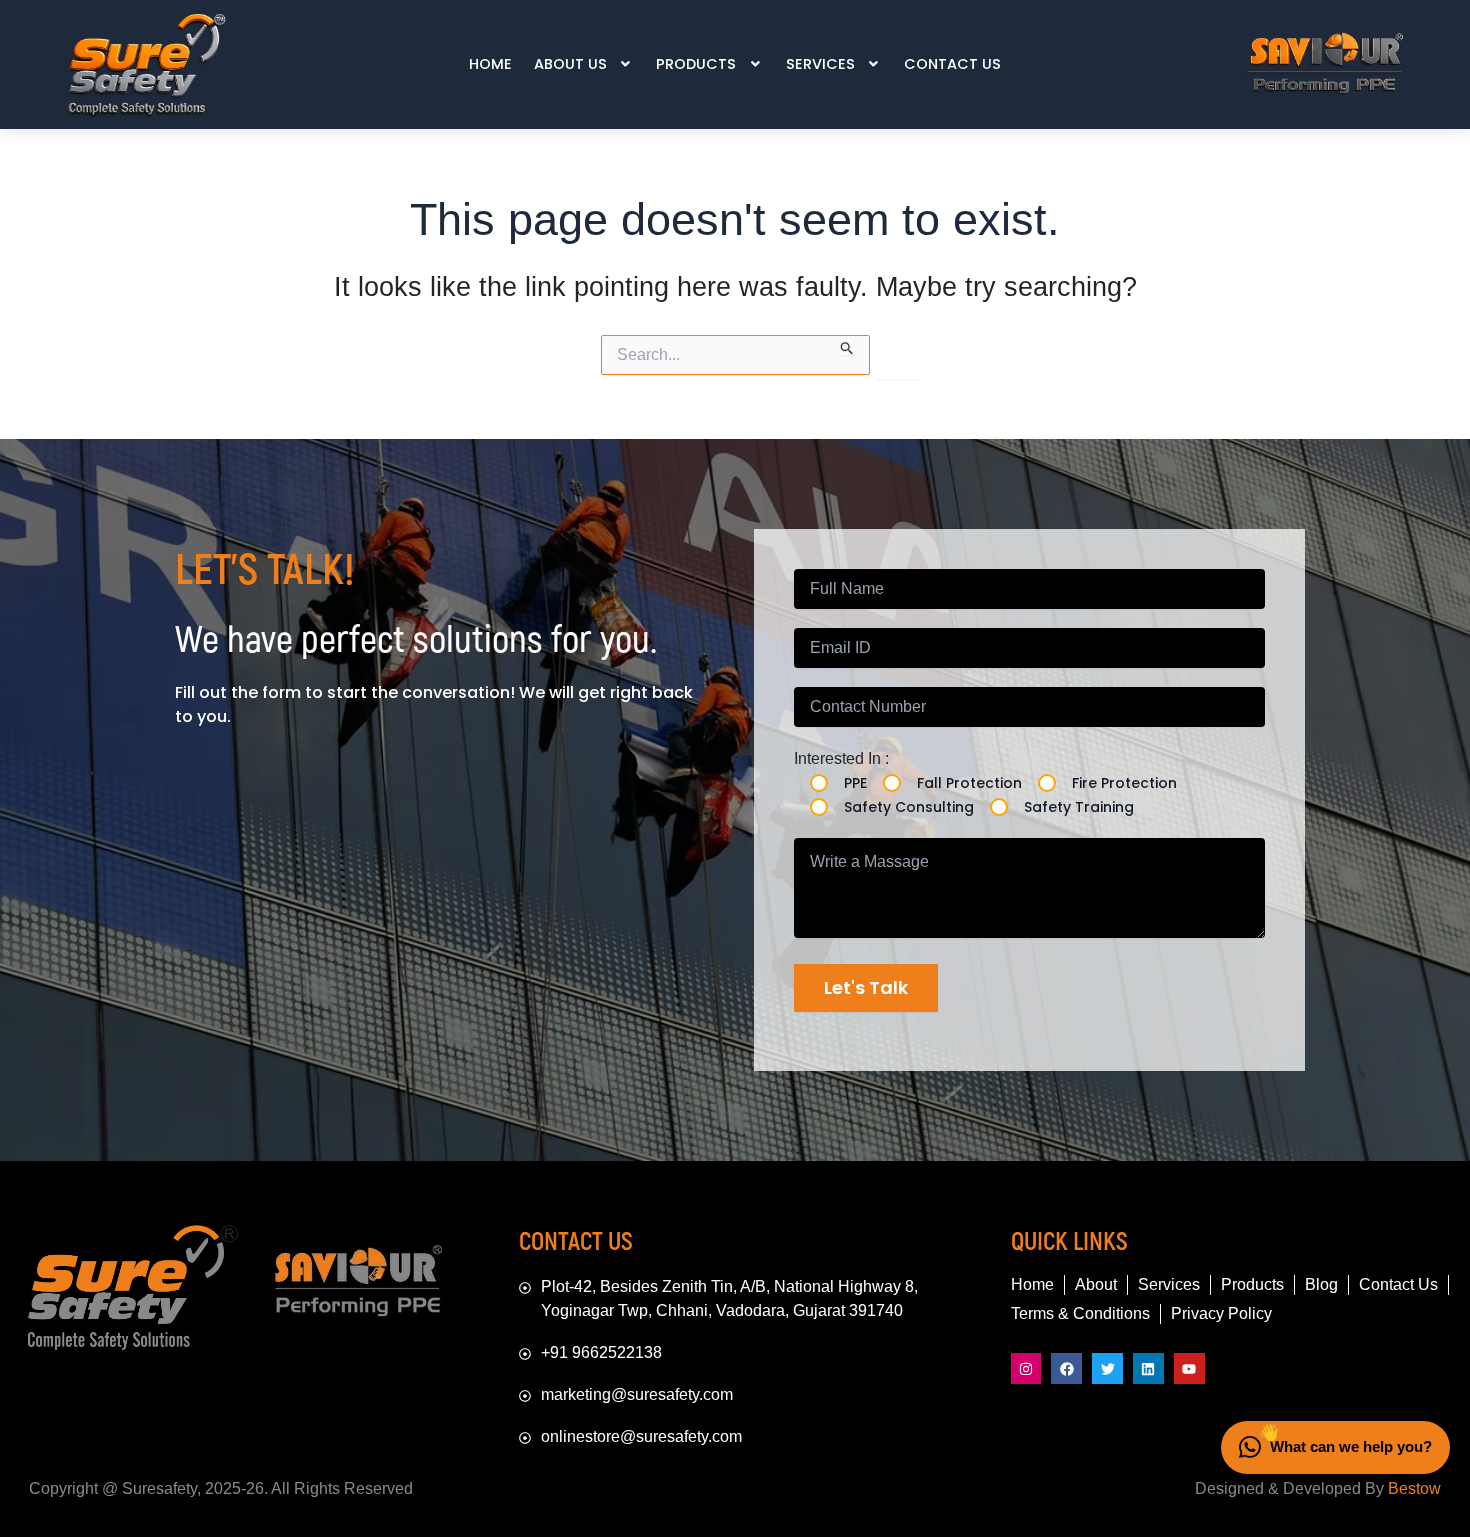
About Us (570, 64)
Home (490, 64)
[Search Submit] (847, 345)
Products (696, 64)
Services (820, 64)
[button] (584, 64)
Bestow (1414, 1488)
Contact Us (952, 64)
